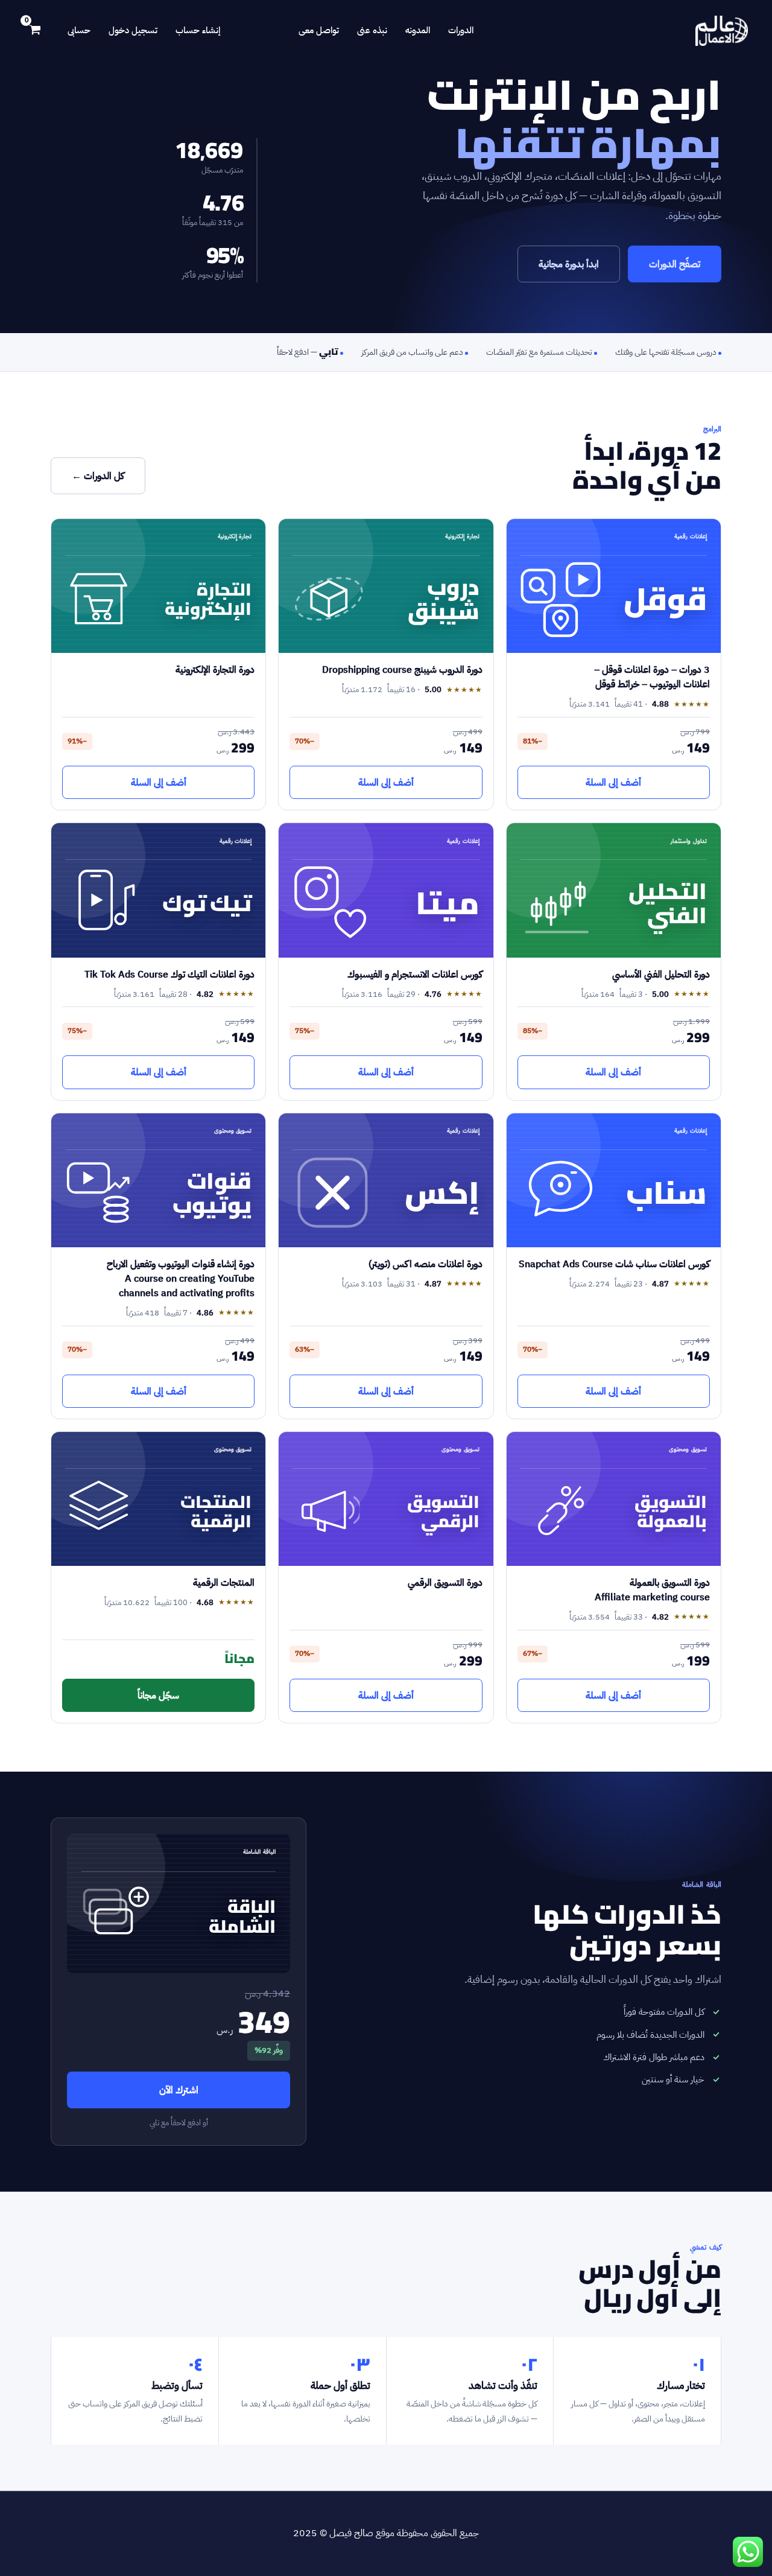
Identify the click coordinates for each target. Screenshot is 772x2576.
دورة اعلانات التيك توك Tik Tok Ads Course (169, 974)
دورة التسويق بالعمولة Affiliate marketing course (652, 1590)
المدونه (418, 30)
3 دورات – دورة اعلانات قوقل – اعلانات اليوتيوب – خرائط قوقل (652, 677)
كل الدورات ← (98, 476)
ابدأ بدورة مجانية (569, 264)
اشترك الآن (179, 2090)
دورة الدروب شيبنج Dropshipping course (402, 669)
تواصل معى (319, 30)
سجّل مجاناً (158, 1695)
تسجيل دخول (133, 30)
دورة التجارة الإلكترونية (215, 669)
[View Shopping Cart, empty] (35, 31)
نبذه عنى (372, 30)
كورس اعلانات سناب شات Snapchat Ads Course (614, 1264)
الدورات (461, 30)
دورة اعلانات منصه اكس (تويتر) (426, 1264)
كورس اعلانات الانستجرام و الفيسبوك (415, 974)
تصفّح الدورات (675, 264)
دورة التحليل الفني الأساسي (661, 974)
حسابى (79, 30)
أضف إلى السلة (613, 782)
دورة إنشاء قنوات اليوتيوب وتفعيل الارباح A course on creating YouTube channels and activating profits (181, 1278)
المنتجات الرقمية (224, 1582)
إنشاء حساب (198, 30)
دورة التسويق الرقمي (445, 1582)
